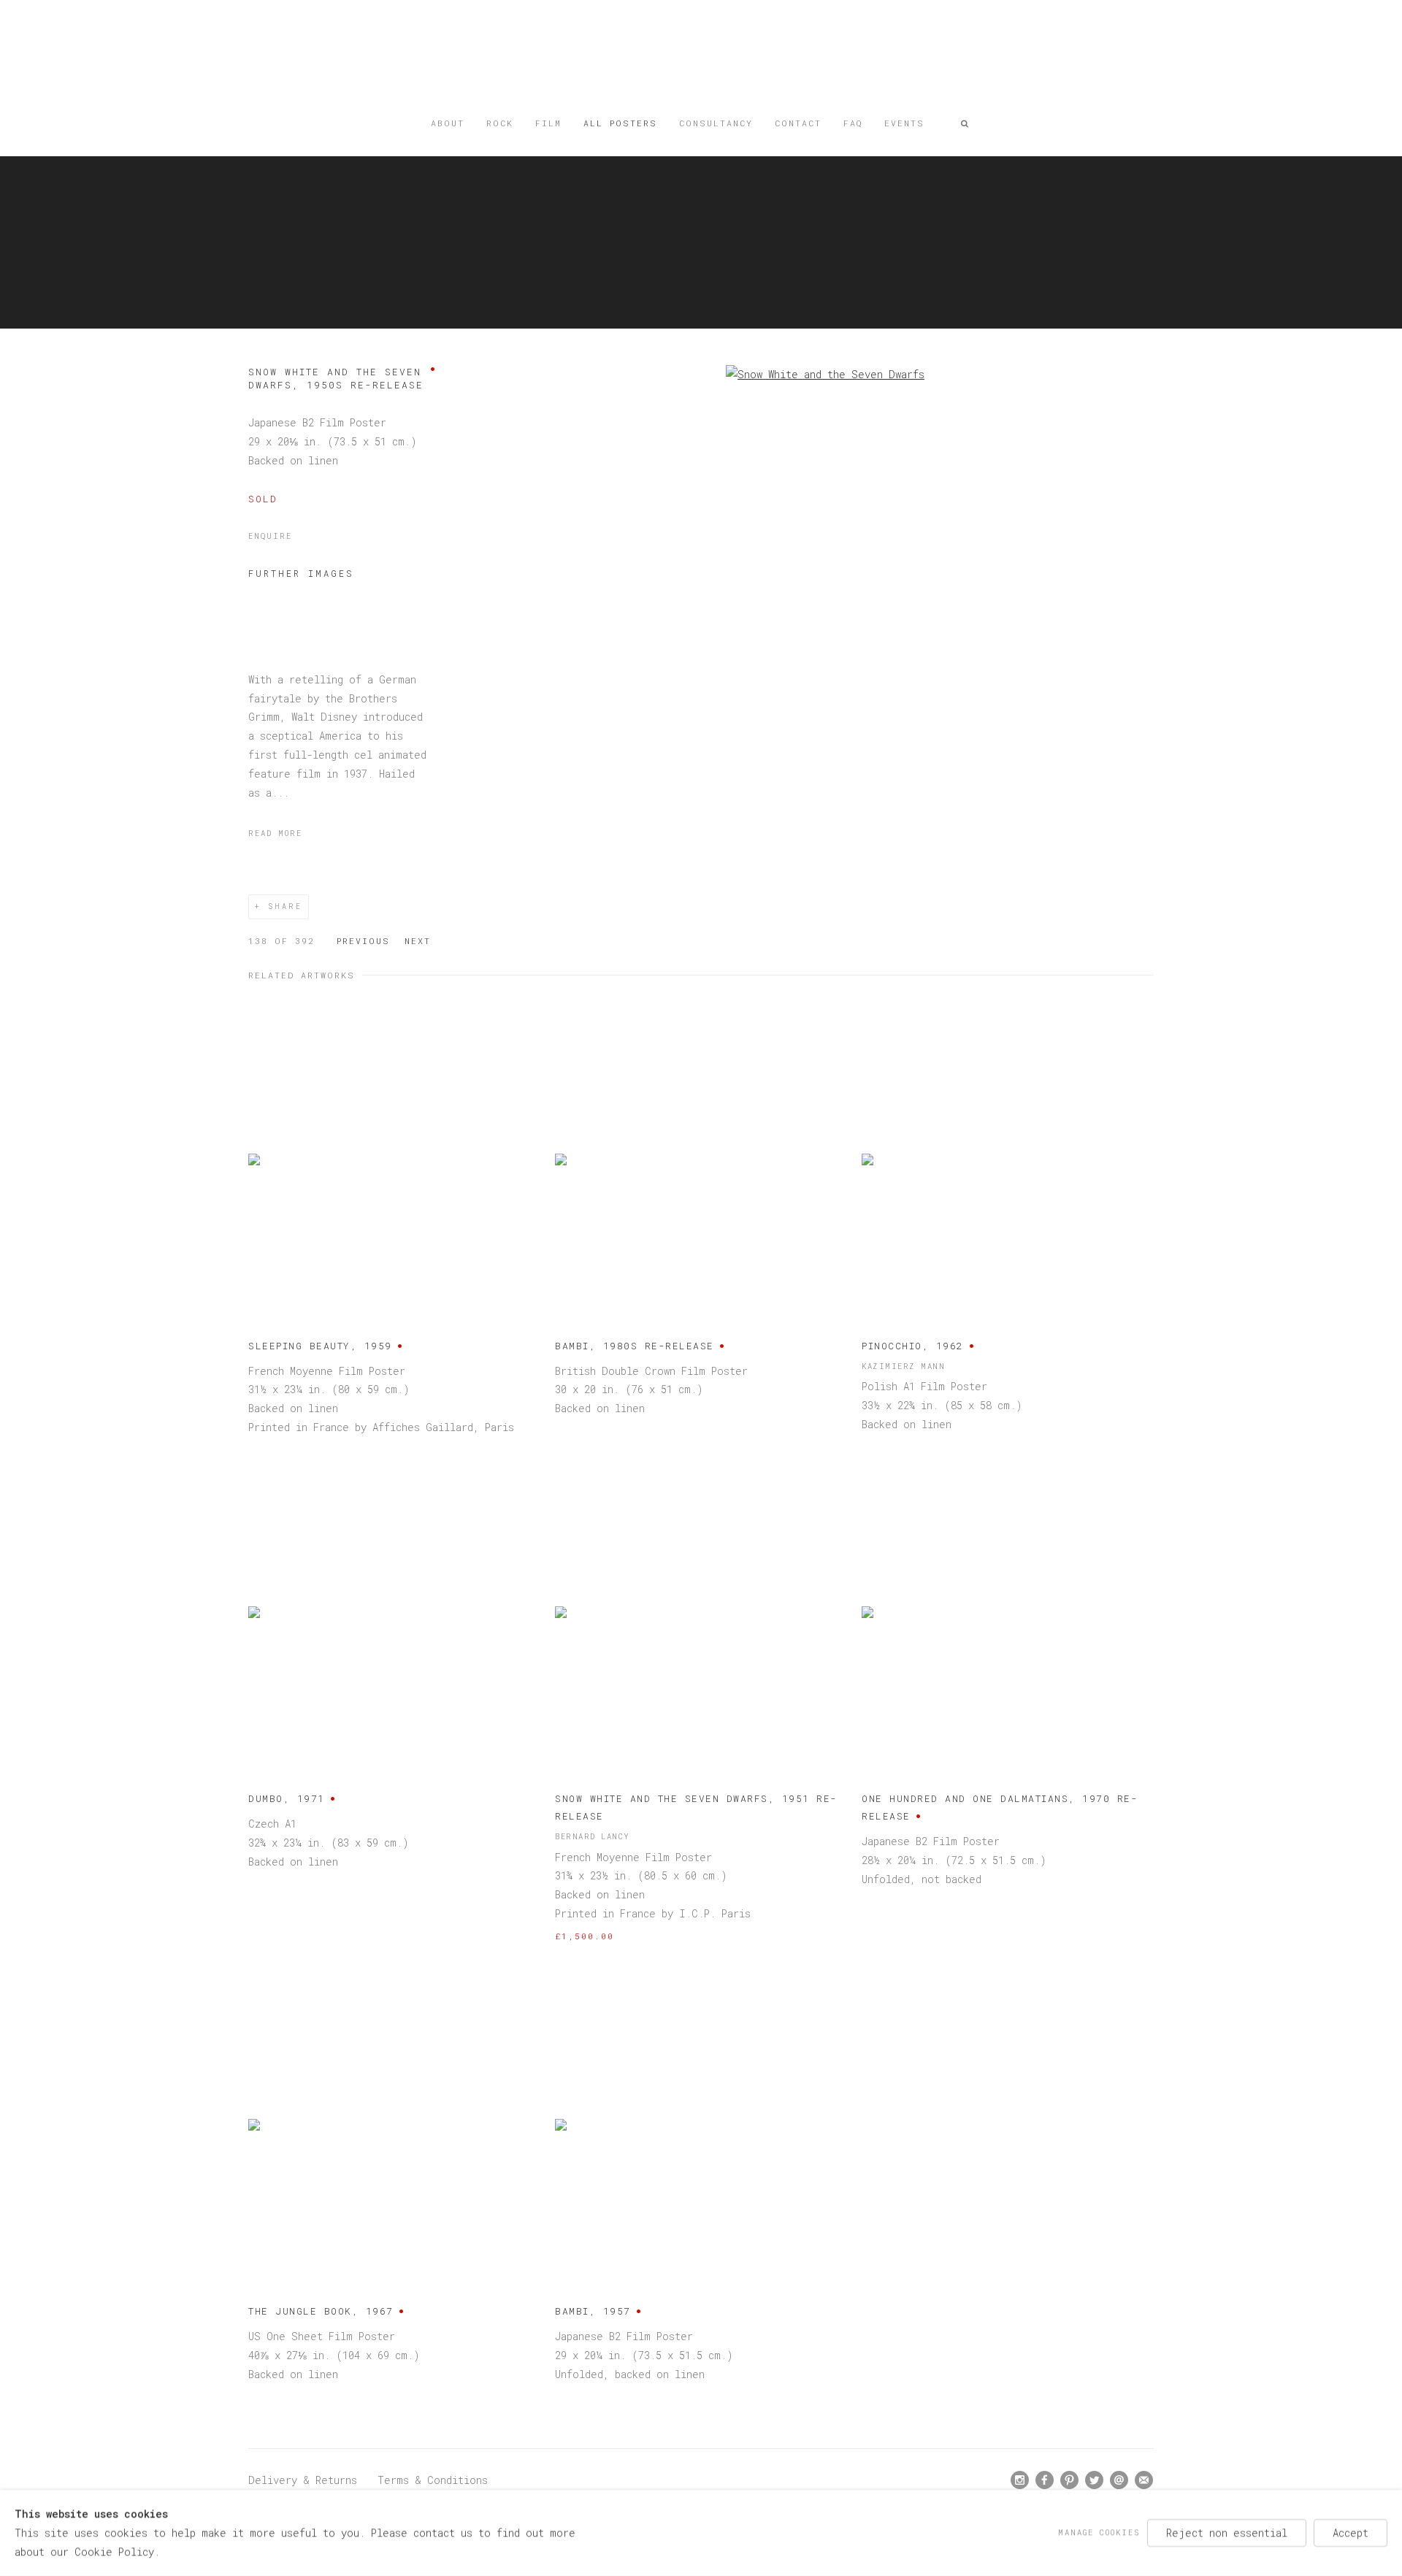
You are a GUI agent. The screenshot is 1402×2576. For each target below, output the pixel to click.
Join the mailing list (1144, 2480)
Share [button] (285, 906)
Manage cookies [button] (1099, 2532)
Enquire (270, 536)
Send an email (1119, 2480)
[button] (965, 123)
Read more (275, 833)
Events (904, 123)
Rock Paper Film (701, 60)
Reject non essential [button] (1227, 2533)
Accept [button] (1351, 2533)
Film (548, 123)
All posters (620, 123)
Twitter (1095, 2480)
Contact (798, 123)
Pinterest (1070, 2480)
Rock (500, 123)
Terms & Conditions (433, 2480)
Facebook (1045, 2480)
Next (418, 941)
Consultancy (716, 123)
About (448, 123)
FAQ (853, 123)
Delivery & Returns (303, 2480)
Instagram (1020, 2480)
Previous (363, 941)
